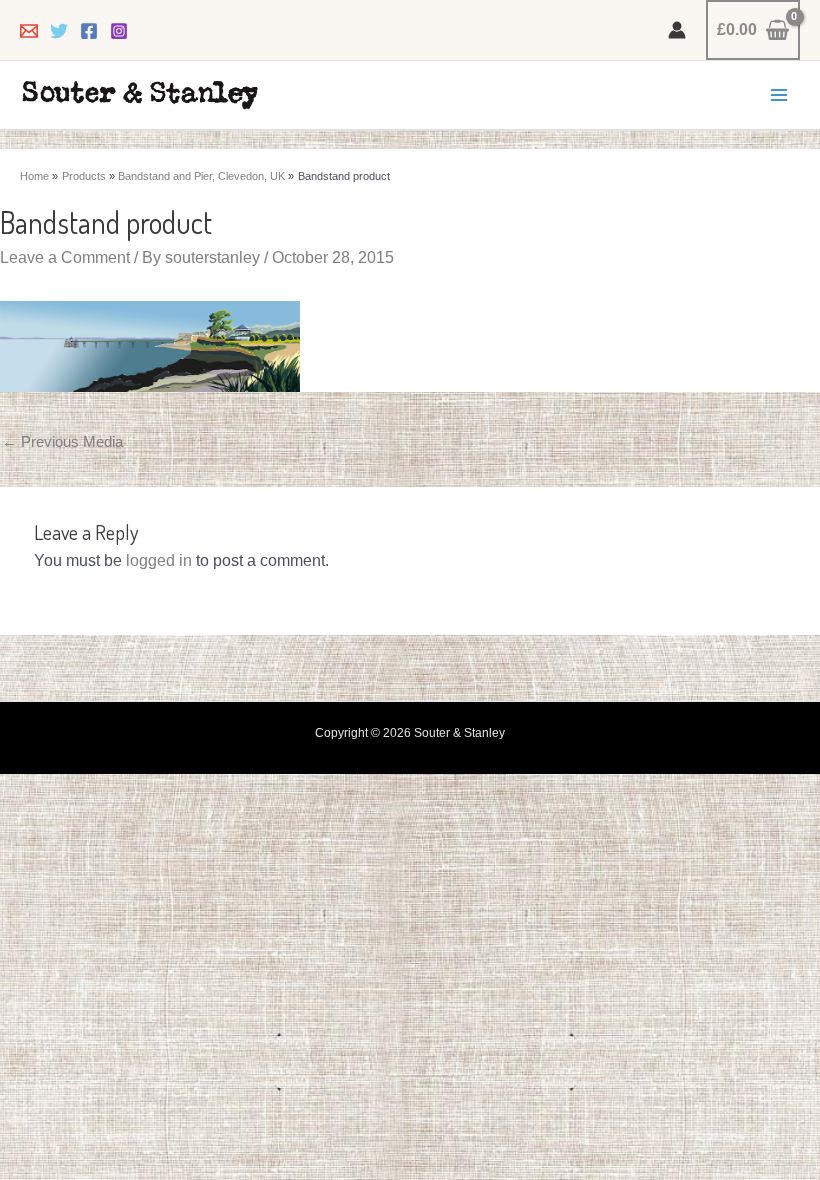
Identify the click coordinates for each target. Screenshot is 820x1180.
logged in (159, 560)
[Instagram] (119, 31)
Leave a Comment (65, 257)
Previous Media (62, 441)
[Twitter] (59, 31)
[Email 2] (29, 31)
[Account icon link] (677, 30)
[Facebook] (89, 31)
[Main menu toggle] (779, 95)
